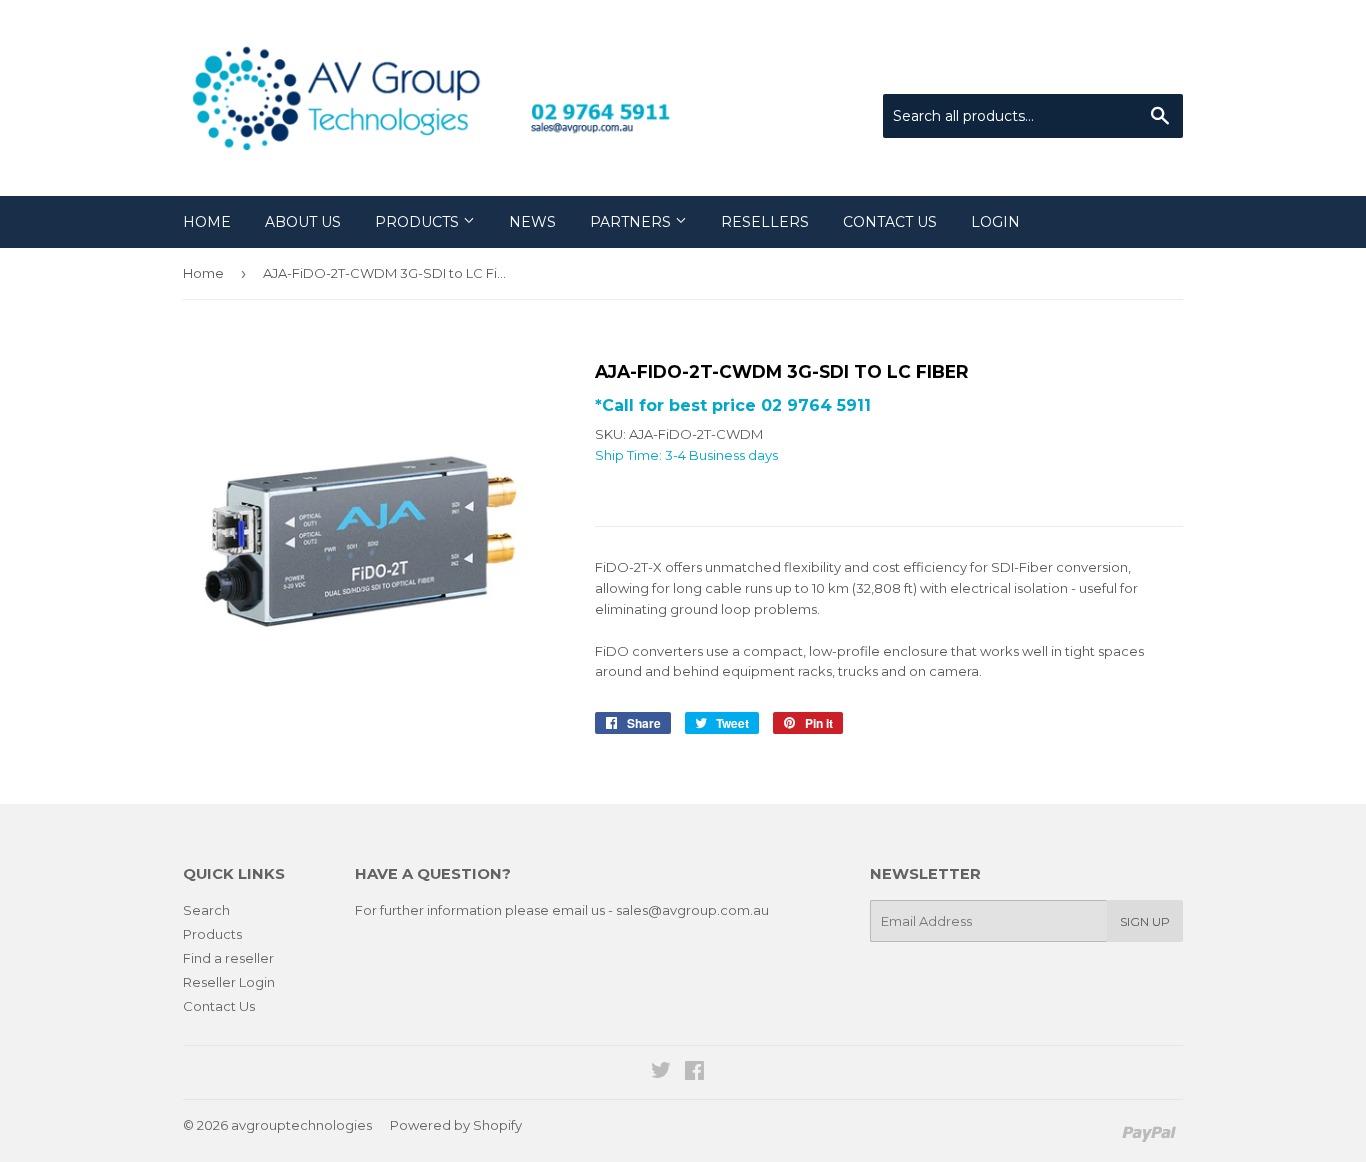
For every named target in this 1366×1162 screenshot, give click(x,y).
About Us (303, 222)
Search (206, 910)
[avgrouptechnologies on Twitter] (661, 1073)
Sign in (1018, 69)
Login (995, 222)
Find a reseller (228, 958)
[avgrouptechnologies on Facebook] (694, 1073)
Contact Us (890, 222)
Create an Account (1125, 69)
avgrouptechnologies (301, 1125)
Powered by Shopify (456, 1125)
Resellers (765, 222)
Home (207, 222)
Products (419, 222)
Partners (632, 222)
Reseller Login (229, 982)
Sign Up (1145, 921)
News (532, 222)
